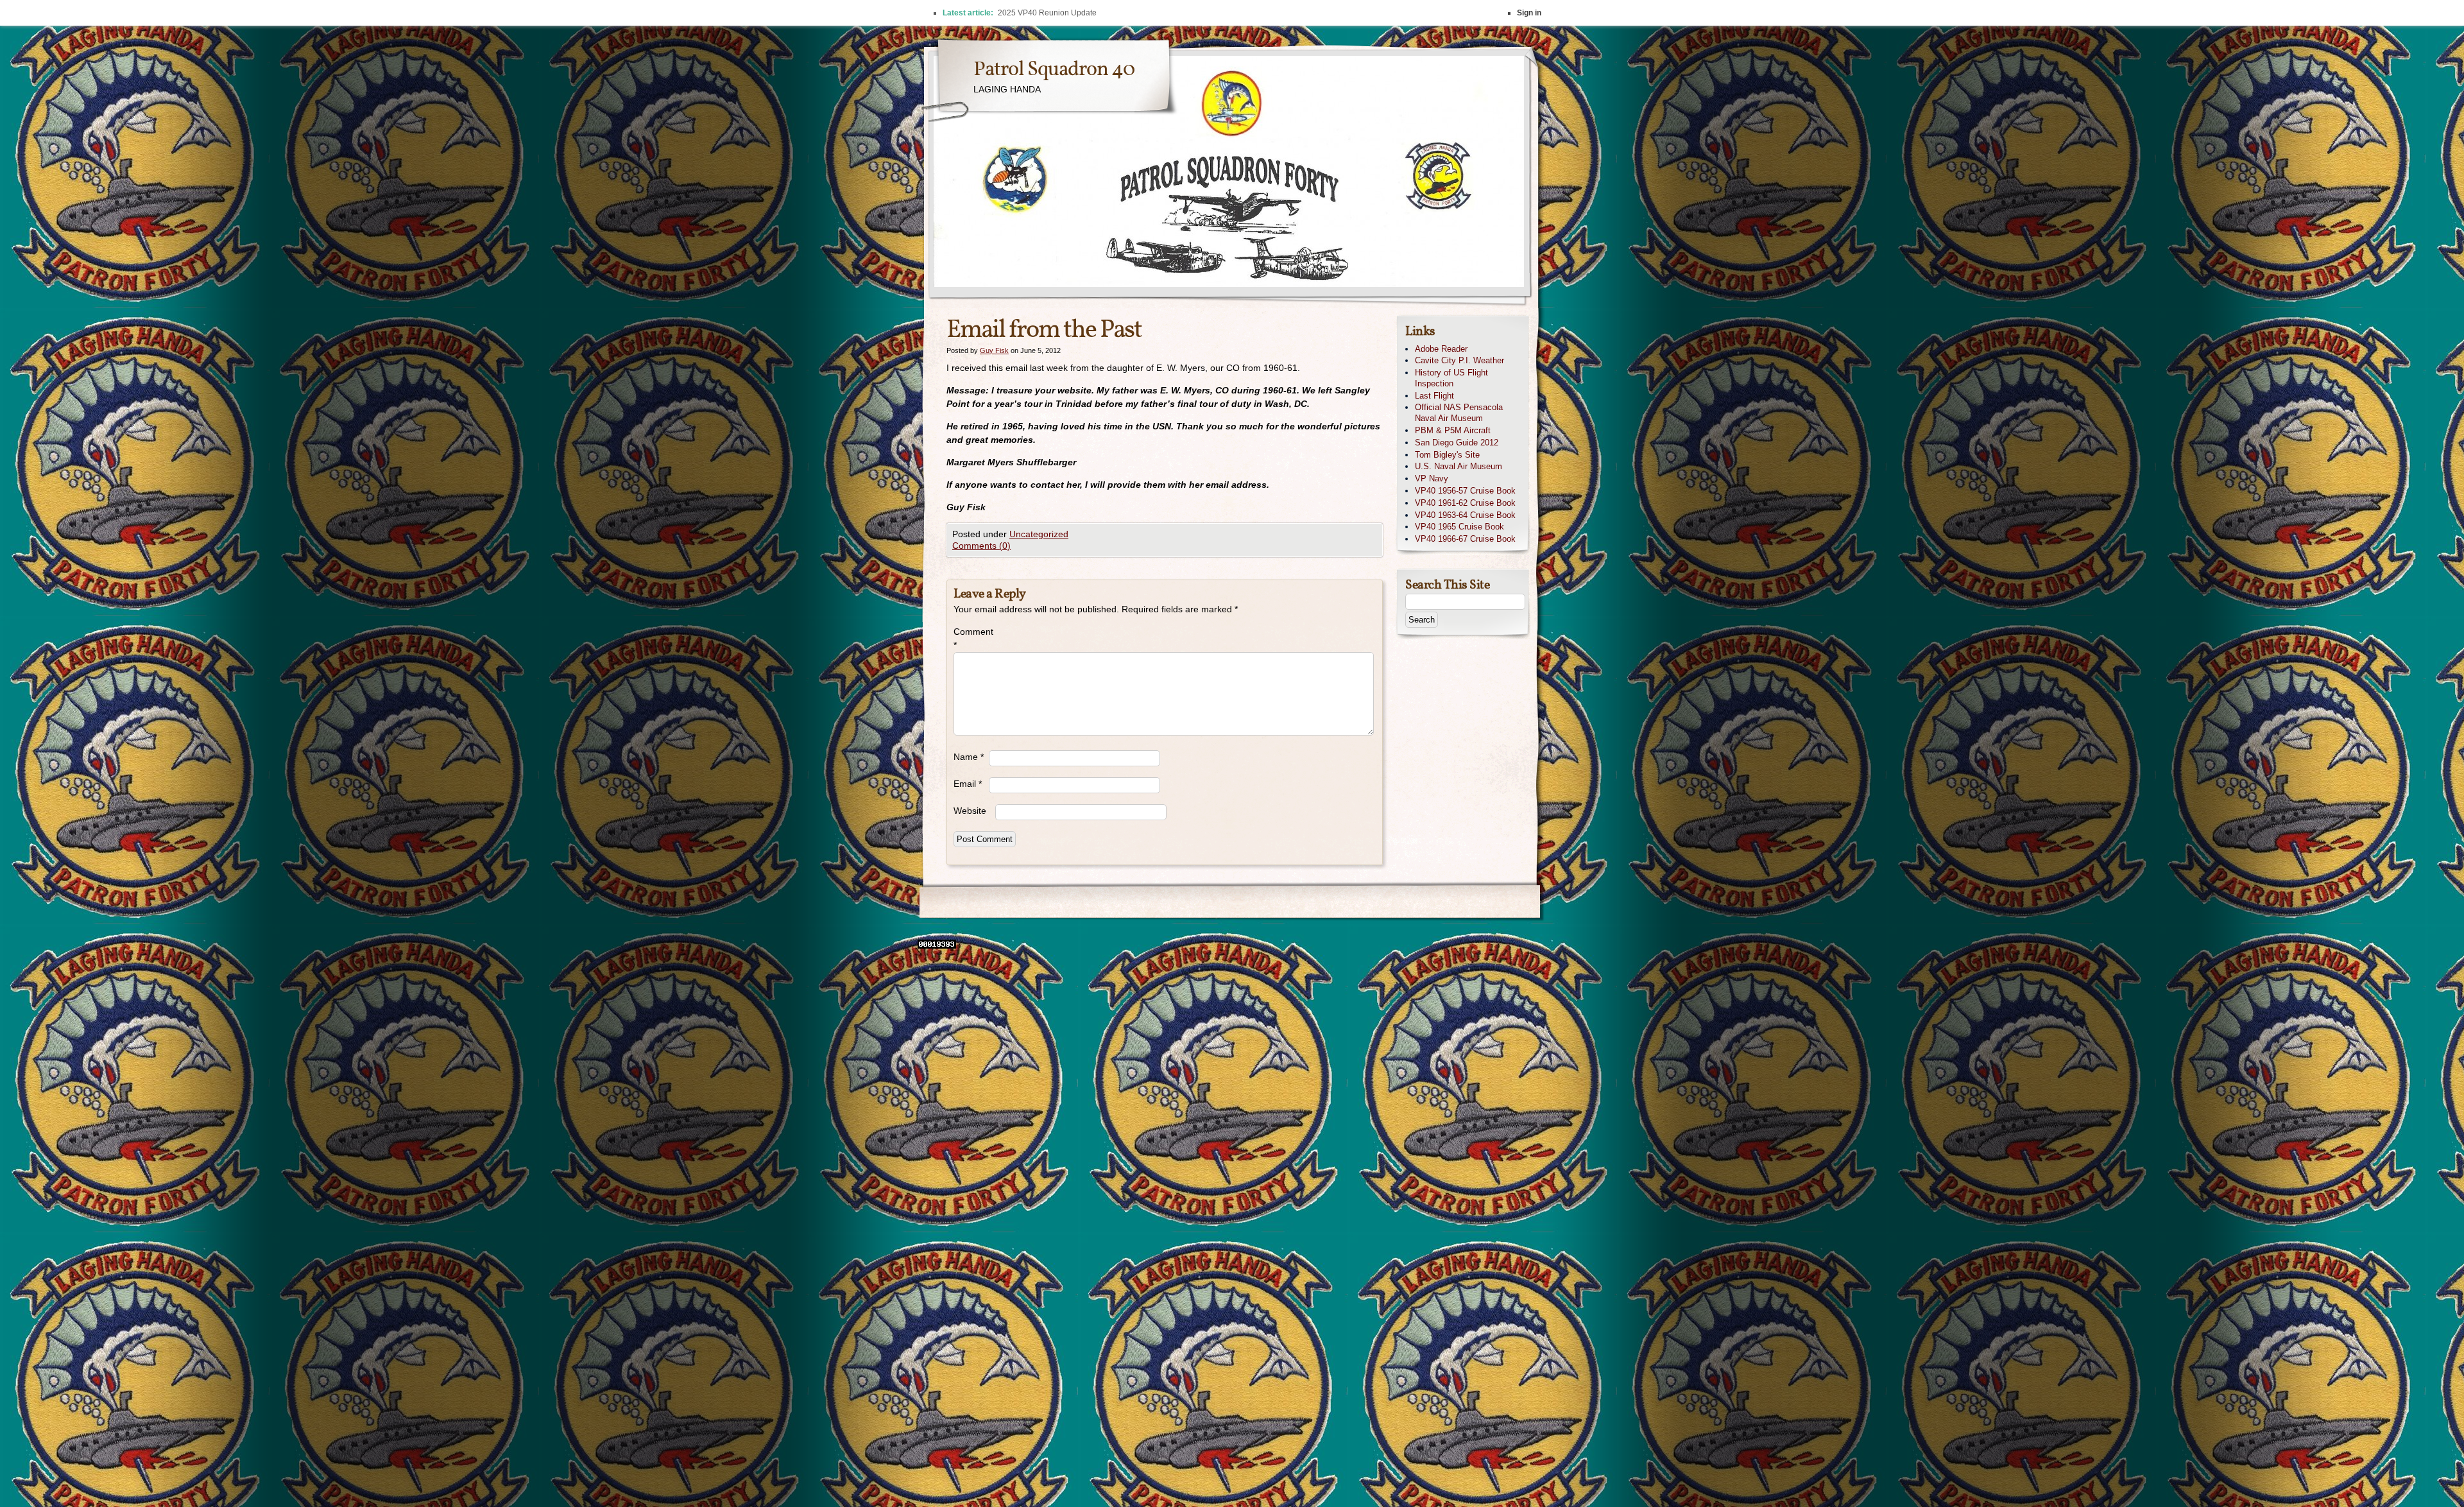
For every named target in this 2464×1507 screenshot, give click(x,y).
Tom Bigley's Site (1447, 455)
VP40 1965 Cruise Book (1459, 527)
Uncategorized (1039, 534)
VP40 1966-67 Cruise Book (1465, 539)
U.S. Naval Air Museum (1459, 466)
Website (970, 811)
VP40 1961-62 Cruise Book (1465, 503)
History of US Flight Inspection (1451, 378)
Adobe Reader (1441, 349)
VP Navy (1432, 478)
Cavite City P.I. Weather (1459, 360)
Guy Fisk (994, 350)
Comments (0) (981, 546)
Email (968, 784)
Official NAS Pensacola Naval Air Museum (1459, 413)
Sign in (1529, 13)
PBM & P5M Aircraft (1453, 430)
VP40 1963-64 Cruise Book (1465, 515)
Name (969, 757)
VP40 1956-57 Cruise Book (1465, 491)
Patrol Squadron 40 (1054, 70)
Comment (971, 638)
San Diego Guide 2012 (1457, 443)
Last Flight (1434, 396)
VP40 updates (1022, 13)
